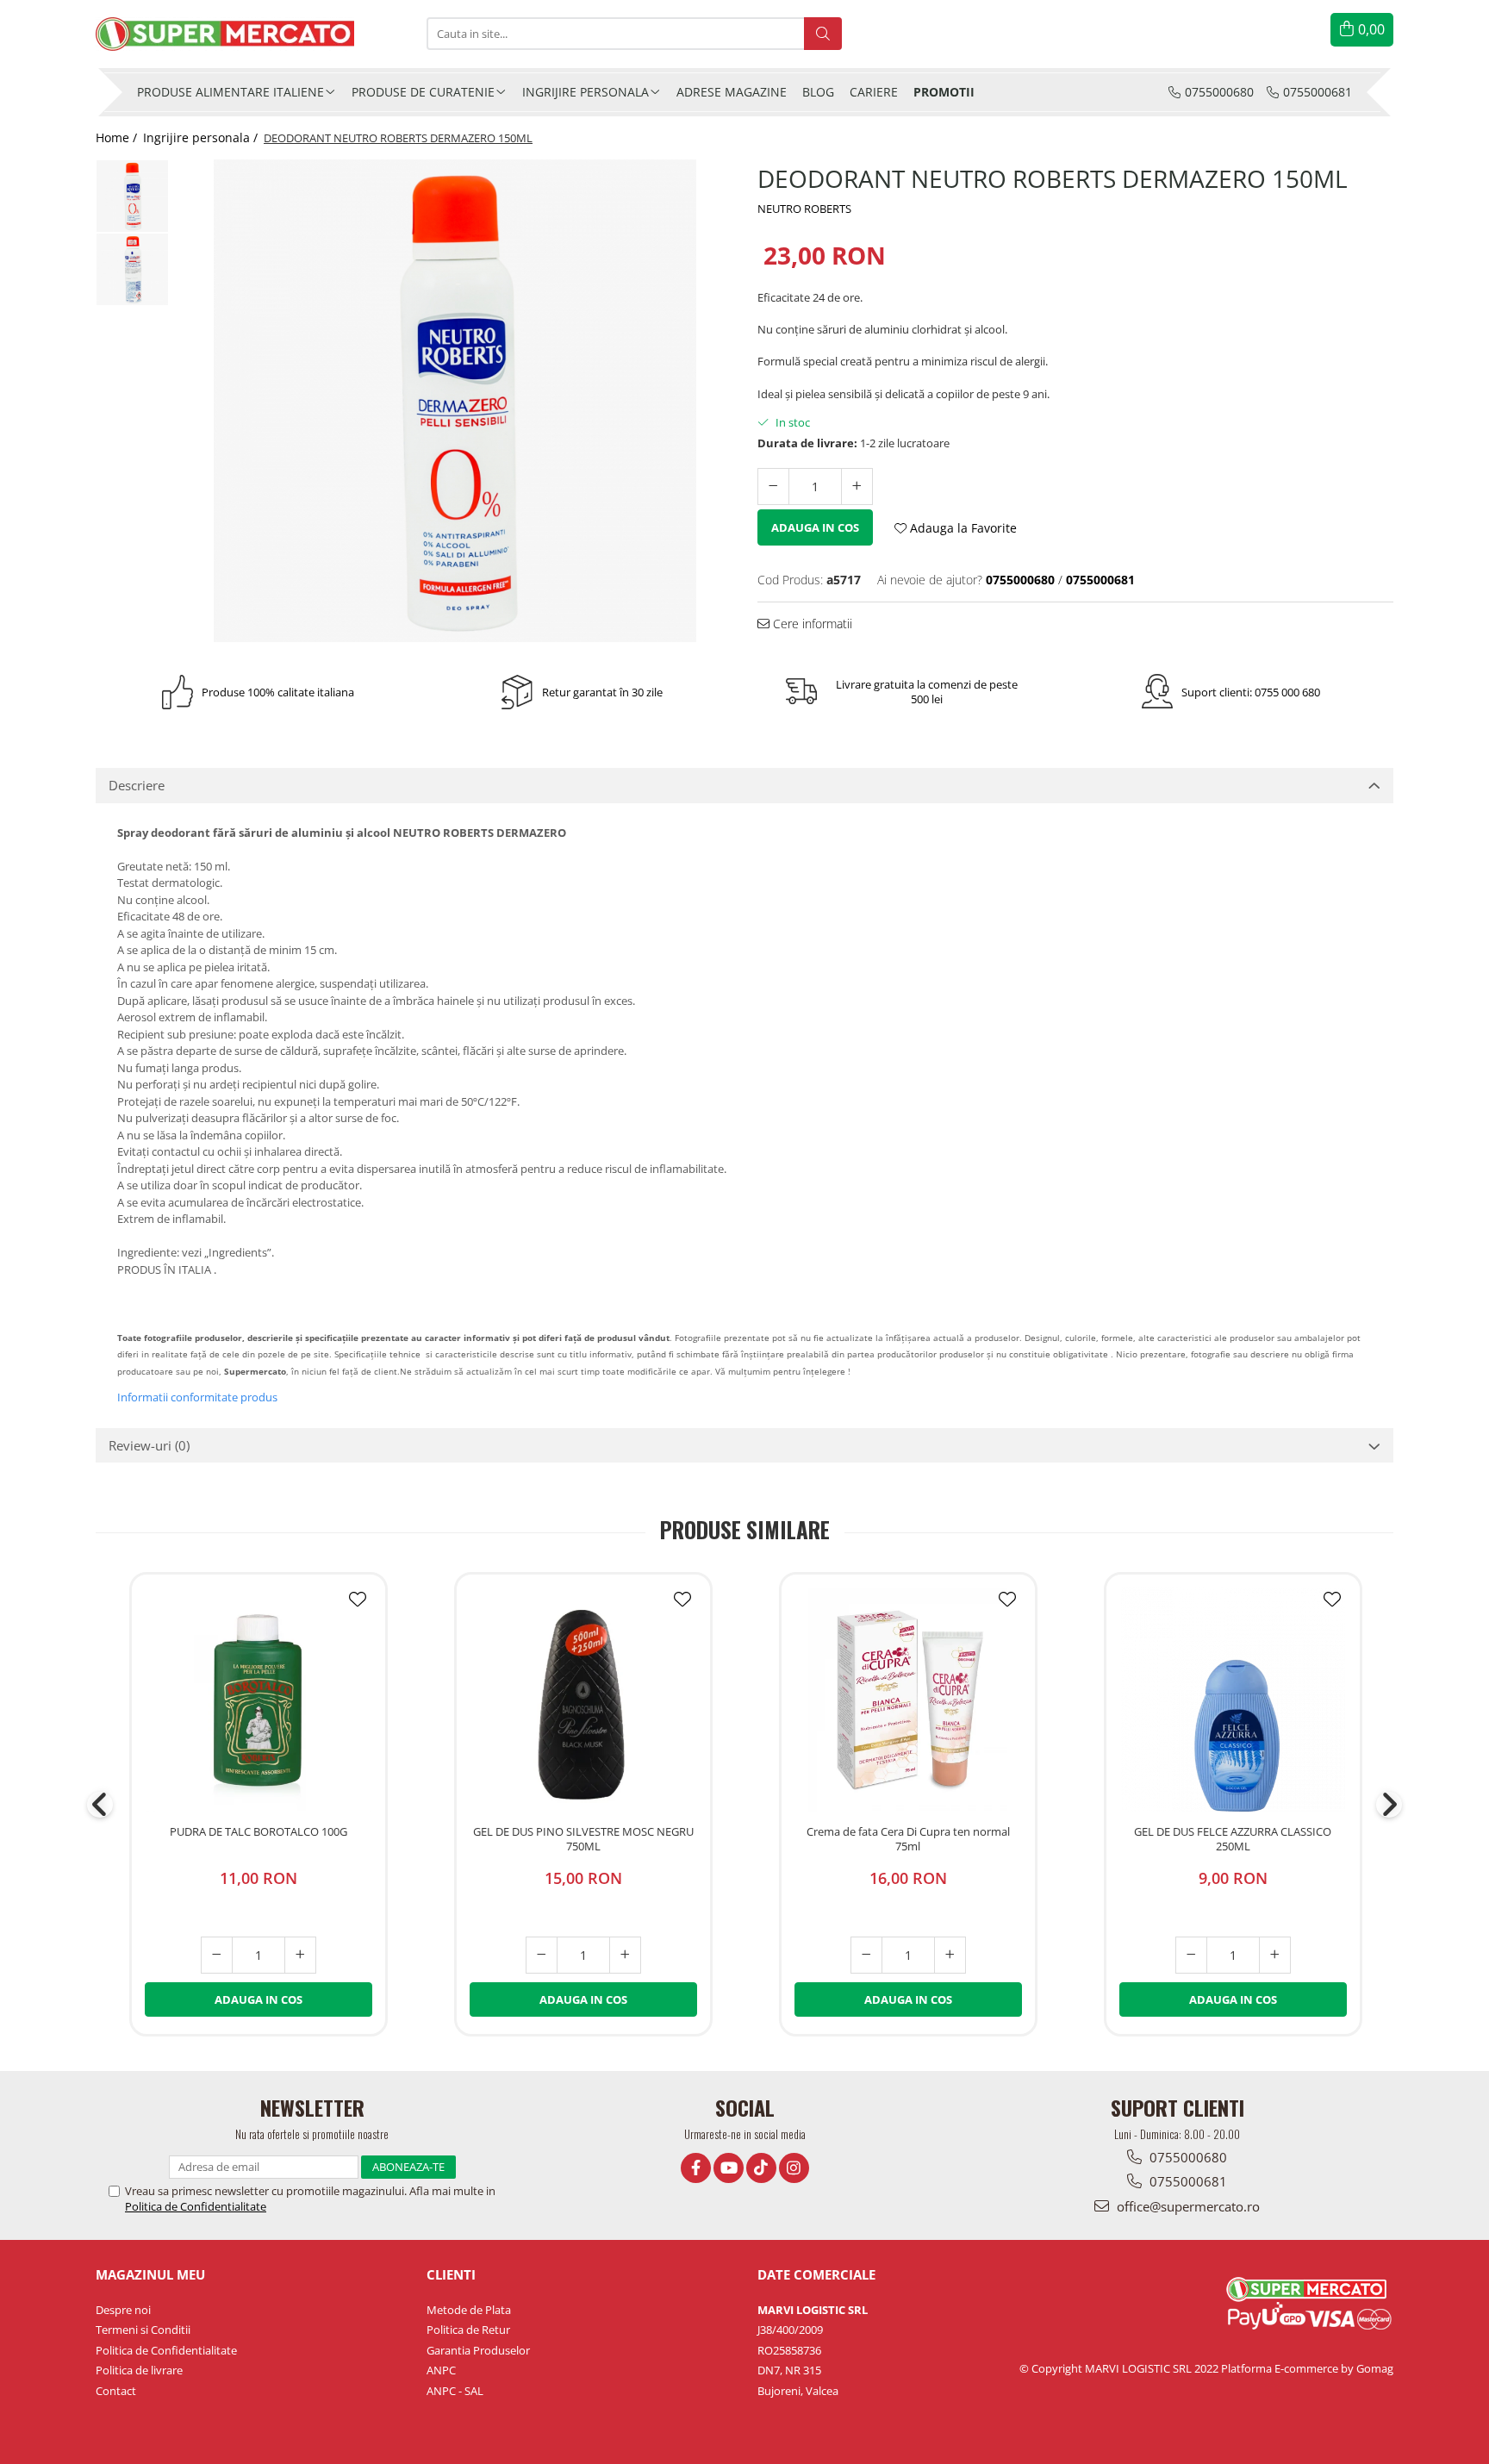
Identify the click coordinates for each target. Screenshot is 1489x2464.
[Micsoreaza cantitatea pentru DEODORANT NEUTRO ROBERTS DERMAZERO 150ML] (773, 487)
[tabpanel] (455, 401)
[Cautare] (823, 34)
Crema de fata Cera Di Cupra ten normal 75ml (908, 1839)
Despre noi (123, 2310)
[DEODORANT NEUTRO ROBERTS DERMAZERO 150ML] (455, 401)
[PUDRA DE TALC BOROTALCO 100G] (259, 1700)
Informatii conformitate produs (197, 1397)
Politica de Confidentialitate (196, 2206)
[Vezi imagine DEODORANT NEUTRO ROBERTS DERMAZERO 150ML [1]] (132, 269)
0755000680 (1187, 2157)
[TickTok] (761, 2168)
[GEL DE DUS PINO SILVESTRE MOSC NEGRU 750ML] (583, 1700)
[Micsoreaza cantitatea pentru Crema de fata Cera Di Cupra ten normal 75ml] (866, 1955)
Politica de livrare (139, 2370)
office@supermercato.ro (1187, 2206)
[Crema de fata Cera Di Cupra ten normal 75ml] (908, 1700)
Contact (116, 2391)
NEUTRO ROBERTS (804, 209)
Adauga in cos (815, 527)
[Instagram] (794, 2168)
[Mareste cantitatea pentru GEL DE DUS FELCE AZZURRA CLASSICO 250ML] (1275, 1955)
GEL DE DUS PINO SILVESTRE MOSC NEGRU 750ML (583, 1839)
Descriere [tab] (137, 785)
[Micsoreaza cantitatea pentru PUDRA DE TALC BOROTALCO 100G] (217, 1955)
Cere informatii (811, 624)
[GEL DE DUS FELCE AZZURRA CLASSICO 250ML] (1233, 1700)
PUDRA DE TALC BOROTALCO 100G (259, 1832)
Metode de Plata (469, 2310)
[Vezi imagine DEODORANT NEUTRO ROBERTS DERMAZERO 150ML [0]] (132, 196)
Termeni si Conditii (143, 2330)
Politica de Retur (468, 2330)
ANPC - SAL (455, 2391)
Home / (118, 137)
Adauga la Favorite (962, 528)
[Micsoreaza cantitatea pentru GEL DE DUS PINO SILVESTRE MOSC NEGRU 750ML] (542, 1955)
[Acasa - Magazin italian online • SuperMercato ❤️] (248, 34)
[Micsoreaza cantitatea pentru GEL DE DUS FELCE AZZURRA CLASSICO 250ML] (1191, 1955)
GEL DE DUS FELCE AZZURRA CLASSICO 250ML (1233, 1839)
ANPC (441, 2370)
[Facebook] (696, 2168)
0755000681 (1187, 2181)
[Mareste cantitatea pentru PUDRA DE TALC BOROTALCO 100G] (300, 1955)
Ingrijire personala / (202, 137)
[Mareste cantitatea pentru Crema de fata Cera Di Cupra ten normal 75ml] (950, 1955)
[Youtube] (729, 2168)
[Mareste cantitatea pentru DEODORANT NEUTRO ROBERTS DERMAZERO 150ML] (857, 487)
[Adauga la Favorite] (358, 1600)
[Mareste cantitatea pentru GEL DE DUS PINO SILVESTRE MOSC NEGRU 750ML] (625, 1955)
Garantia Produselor (478, 2350)
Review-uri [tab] (149, 1445)
